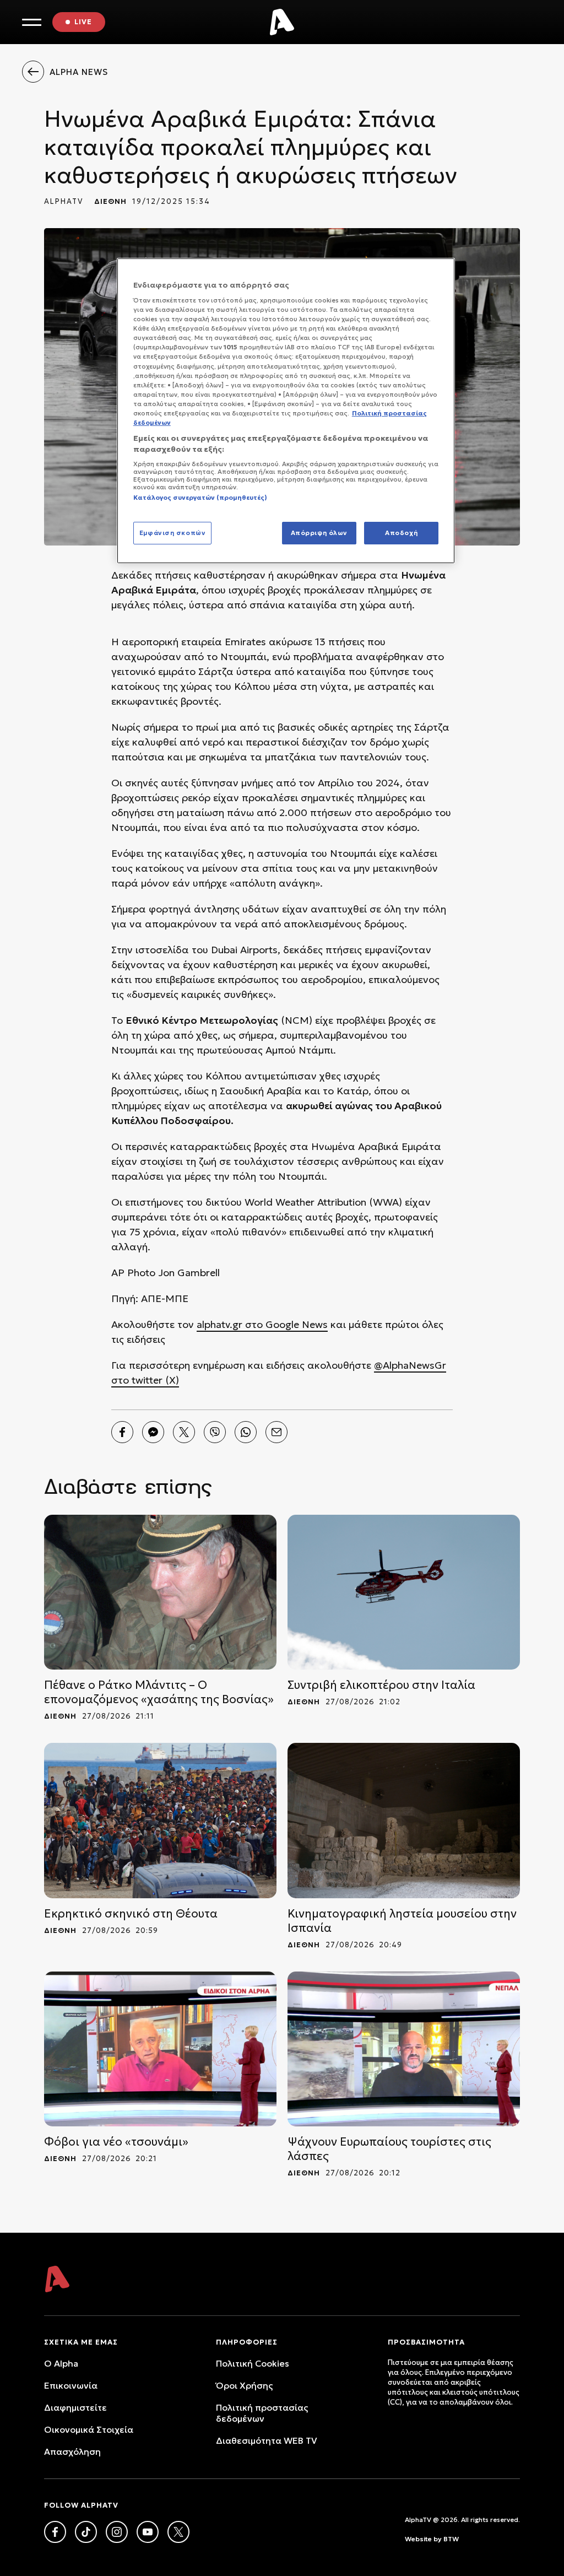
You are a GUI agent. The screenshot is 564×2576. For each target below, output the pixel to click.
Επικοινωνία (71, 2385)
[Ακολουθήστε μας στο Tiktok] (86, 2532)
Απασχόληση (72, 2451)
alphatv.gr (219, 1324)
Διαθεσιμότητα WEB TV (267, 2440)
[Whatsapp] (246, 1432)
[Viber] (215, 1432)
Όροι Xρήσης (244, 2385)
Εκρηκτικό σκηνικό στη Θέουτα (131, 1914)
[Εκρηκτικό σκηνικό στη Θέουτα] (160, 1820)
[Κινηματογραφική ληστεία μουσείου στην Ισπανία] (404, 1820)
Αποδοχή (401, 533)
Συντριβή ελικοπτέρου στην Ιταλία (381, 1685)
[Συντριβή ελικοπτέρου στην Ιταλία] (404, 1592)
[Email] (276, 1432)
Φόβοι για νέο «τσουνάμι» (116, 2142)
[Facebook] (122, 1432)
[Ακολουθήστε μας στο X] (178, 2532)
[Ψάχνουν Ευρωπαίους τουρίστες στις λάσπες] (404, 2049)
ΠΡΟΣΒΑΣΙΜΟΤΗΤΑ (426, 2342)
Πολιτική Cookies (253, 2363)
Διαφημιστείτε (75, 2407)
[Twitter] (184, 1432)
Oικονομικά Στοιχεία (89, 2429)
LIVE (83, 22)
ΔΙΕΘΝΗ (110, 201)
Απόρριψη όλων (319, 533)
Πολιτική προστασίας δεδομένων (262, 2413)
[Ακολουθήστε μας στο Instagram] (117, 2532)
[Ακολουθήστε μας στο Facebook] (55, 2532)
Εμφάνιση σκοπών (173, 533)
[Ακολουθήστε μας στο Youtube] (148, 2532)
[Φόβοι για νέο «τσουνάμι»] (160, 2049)
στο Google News (285, 1324)
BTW (451, 2539)
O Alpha (61, 2363)
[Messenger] (153, 1432)
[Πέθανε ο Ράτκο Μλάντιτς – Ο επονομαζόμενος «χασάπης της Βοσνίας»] (160, 1592)
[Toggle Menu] (32, 22)
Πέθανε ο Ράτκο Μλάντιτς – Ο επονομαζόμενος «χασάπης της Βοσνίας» (159, 1692)
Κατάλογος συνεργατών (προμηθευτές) (200, 498)
